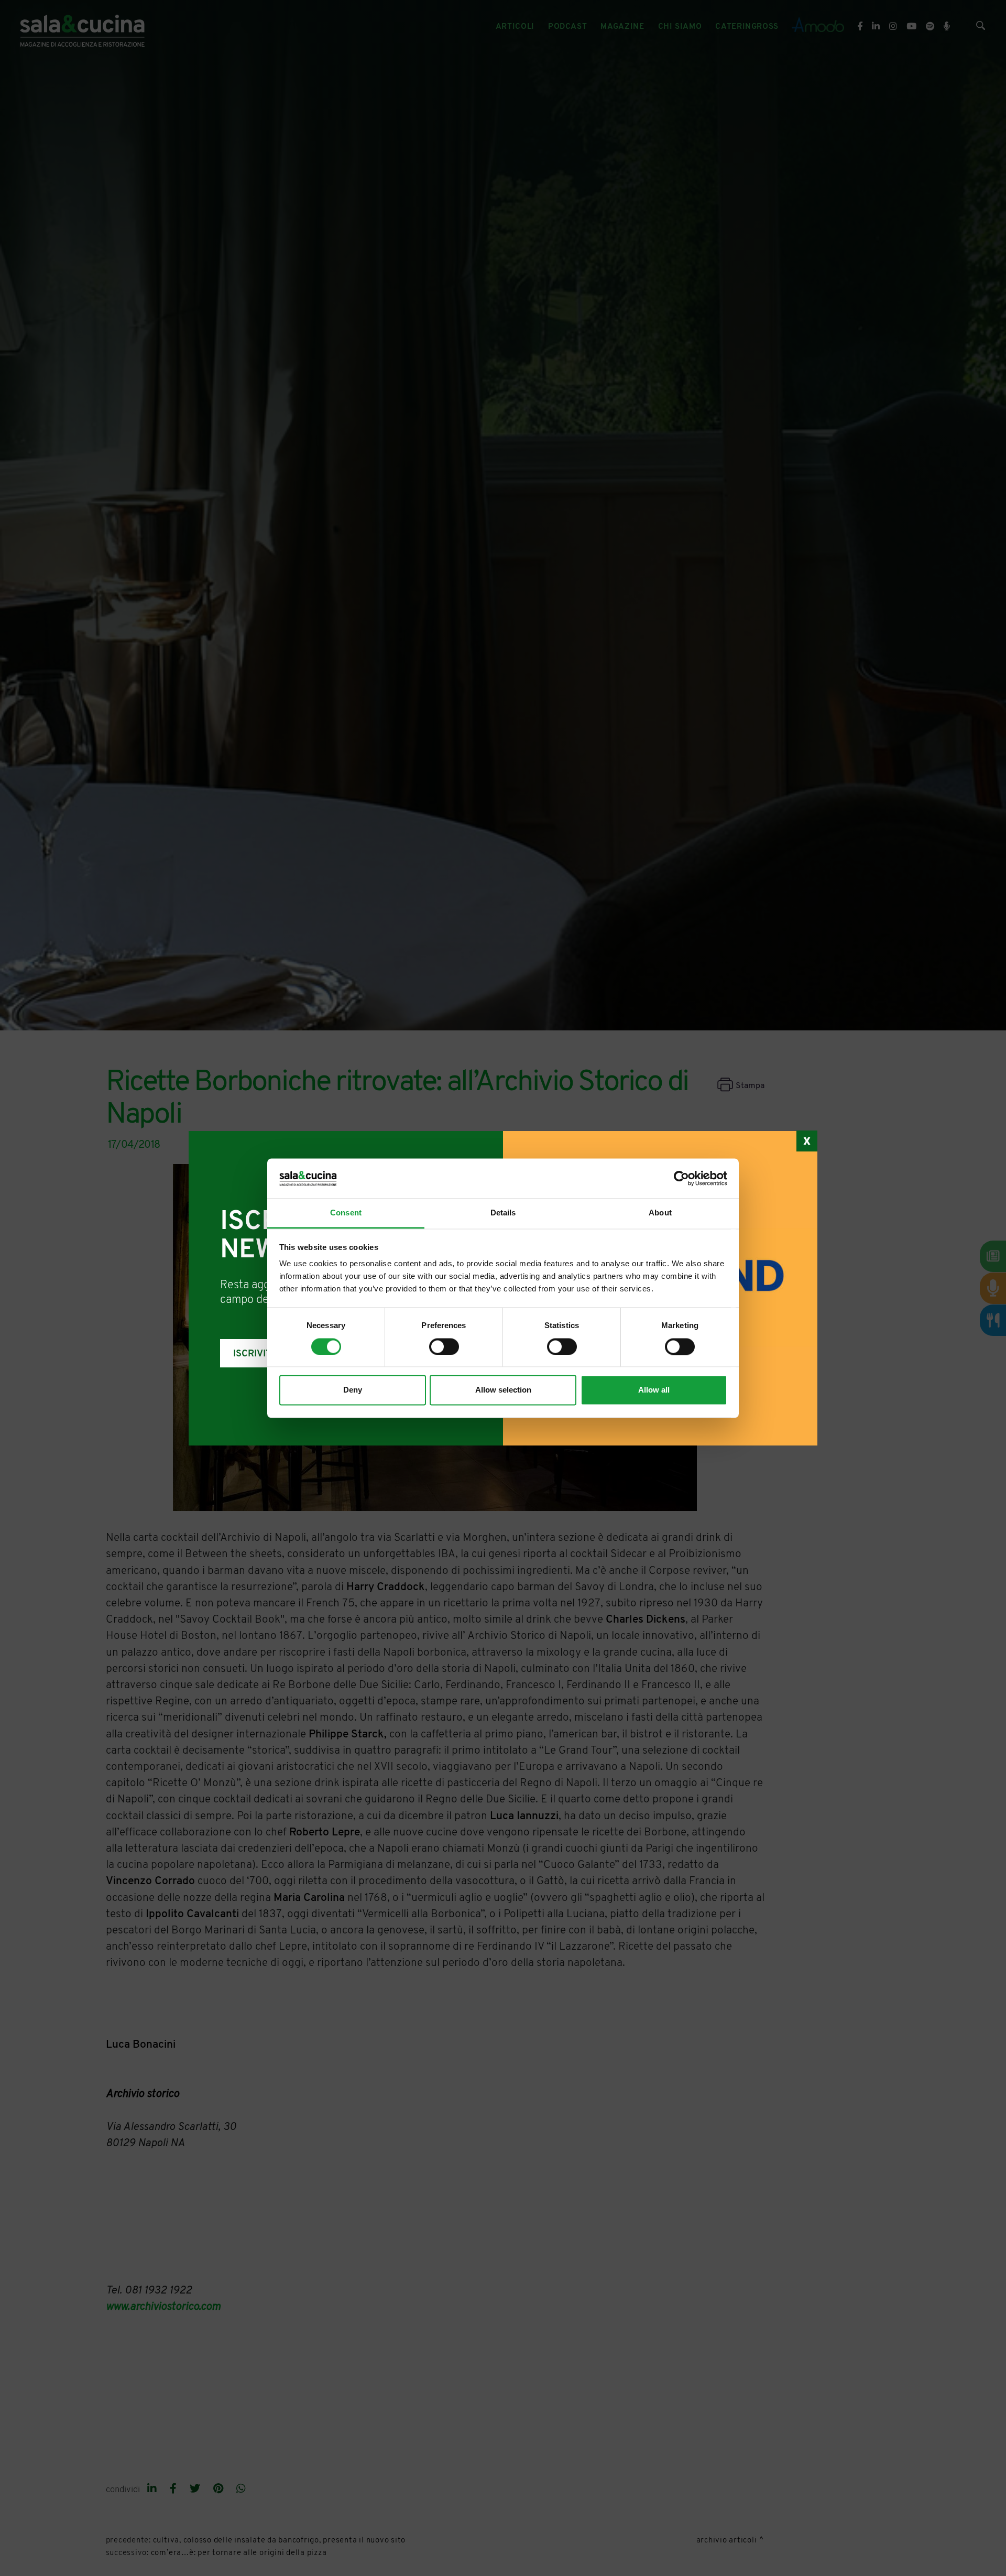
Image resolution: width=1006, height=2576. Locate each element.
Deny (353, 1390)
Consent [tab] (346, 1213)
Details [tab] (503, 1213)
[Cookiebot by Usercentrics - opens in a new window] (681, 1178)
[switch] (444, 1346)
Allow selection (503, 1390)
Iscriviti (254, 1354)
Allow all (654, 1390)
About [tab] (660, 1213)
